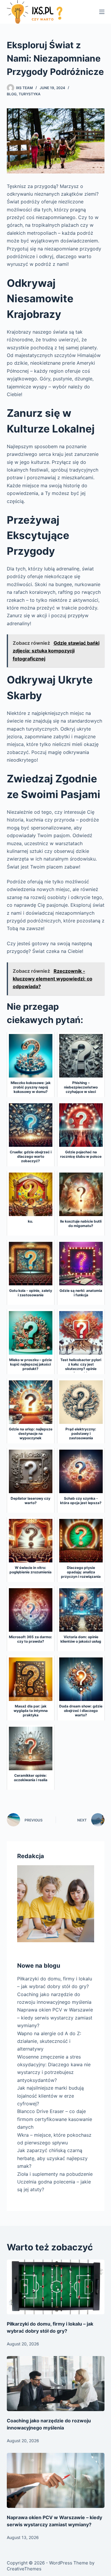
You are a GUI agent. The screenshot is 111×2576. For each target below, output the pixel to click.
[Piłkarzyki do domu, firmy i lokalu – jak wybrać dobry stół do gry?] (56, 2287)
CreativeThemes (24, 2569)
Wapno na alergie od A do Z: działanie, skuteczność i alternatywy (49, 2041)
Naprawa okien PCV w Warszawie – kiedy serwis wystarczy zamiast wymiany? (55, 2018)
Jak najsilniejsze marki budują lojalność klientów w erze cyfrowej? (50, 2096)
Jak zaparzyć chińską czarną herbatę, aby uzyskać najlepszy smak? (52, 2158)
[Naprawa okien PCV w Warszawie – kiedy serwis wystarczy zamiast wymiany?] (56, 2480)
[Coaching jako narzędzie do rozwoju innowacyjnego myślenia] (56, 2384)
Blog (12, 94)
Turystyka (30, 94)
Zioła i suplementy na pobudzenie (55, 2174)
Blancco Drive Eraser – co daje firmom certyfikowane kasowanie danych (55, 2119)
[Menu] (102, 12)
